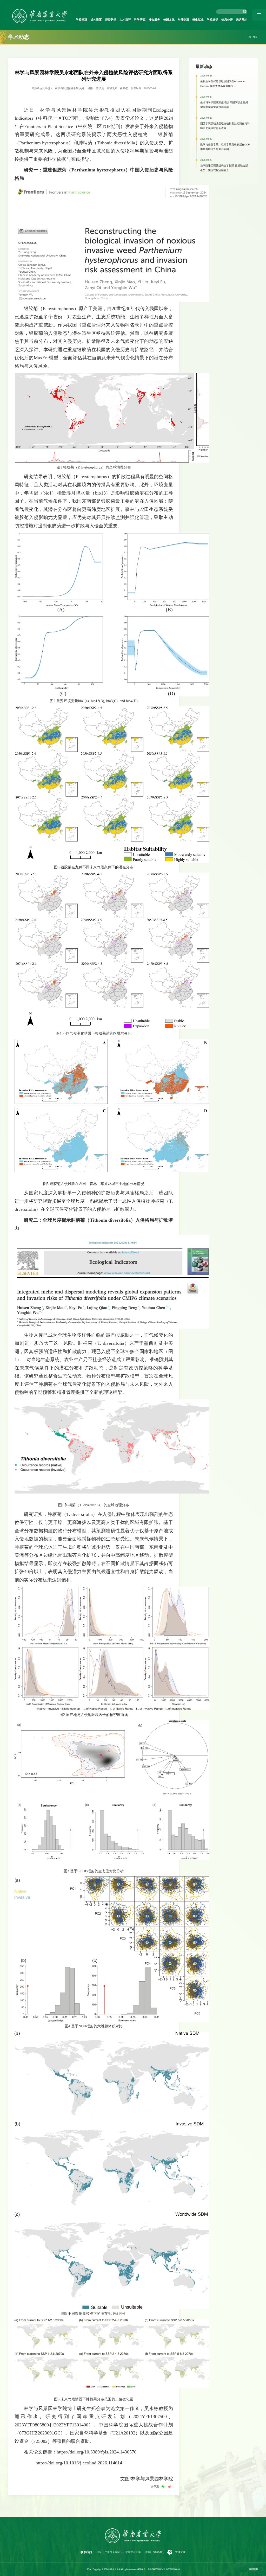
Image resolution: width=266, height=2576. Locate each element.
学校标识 (212, 20)
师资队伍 (111, 20)
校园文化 (169, 20)
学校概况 (82, 20)
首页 (255, 37)
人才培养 (125, 20)
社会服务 (154, 20)
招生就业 (198, 20)
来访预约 (242, 20)
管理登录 (180, 2552)
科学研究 (140, 20)
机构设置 (96, 20)
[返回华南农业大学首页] (39, 11)
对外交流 (183, 20)
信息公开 (227, 20)
